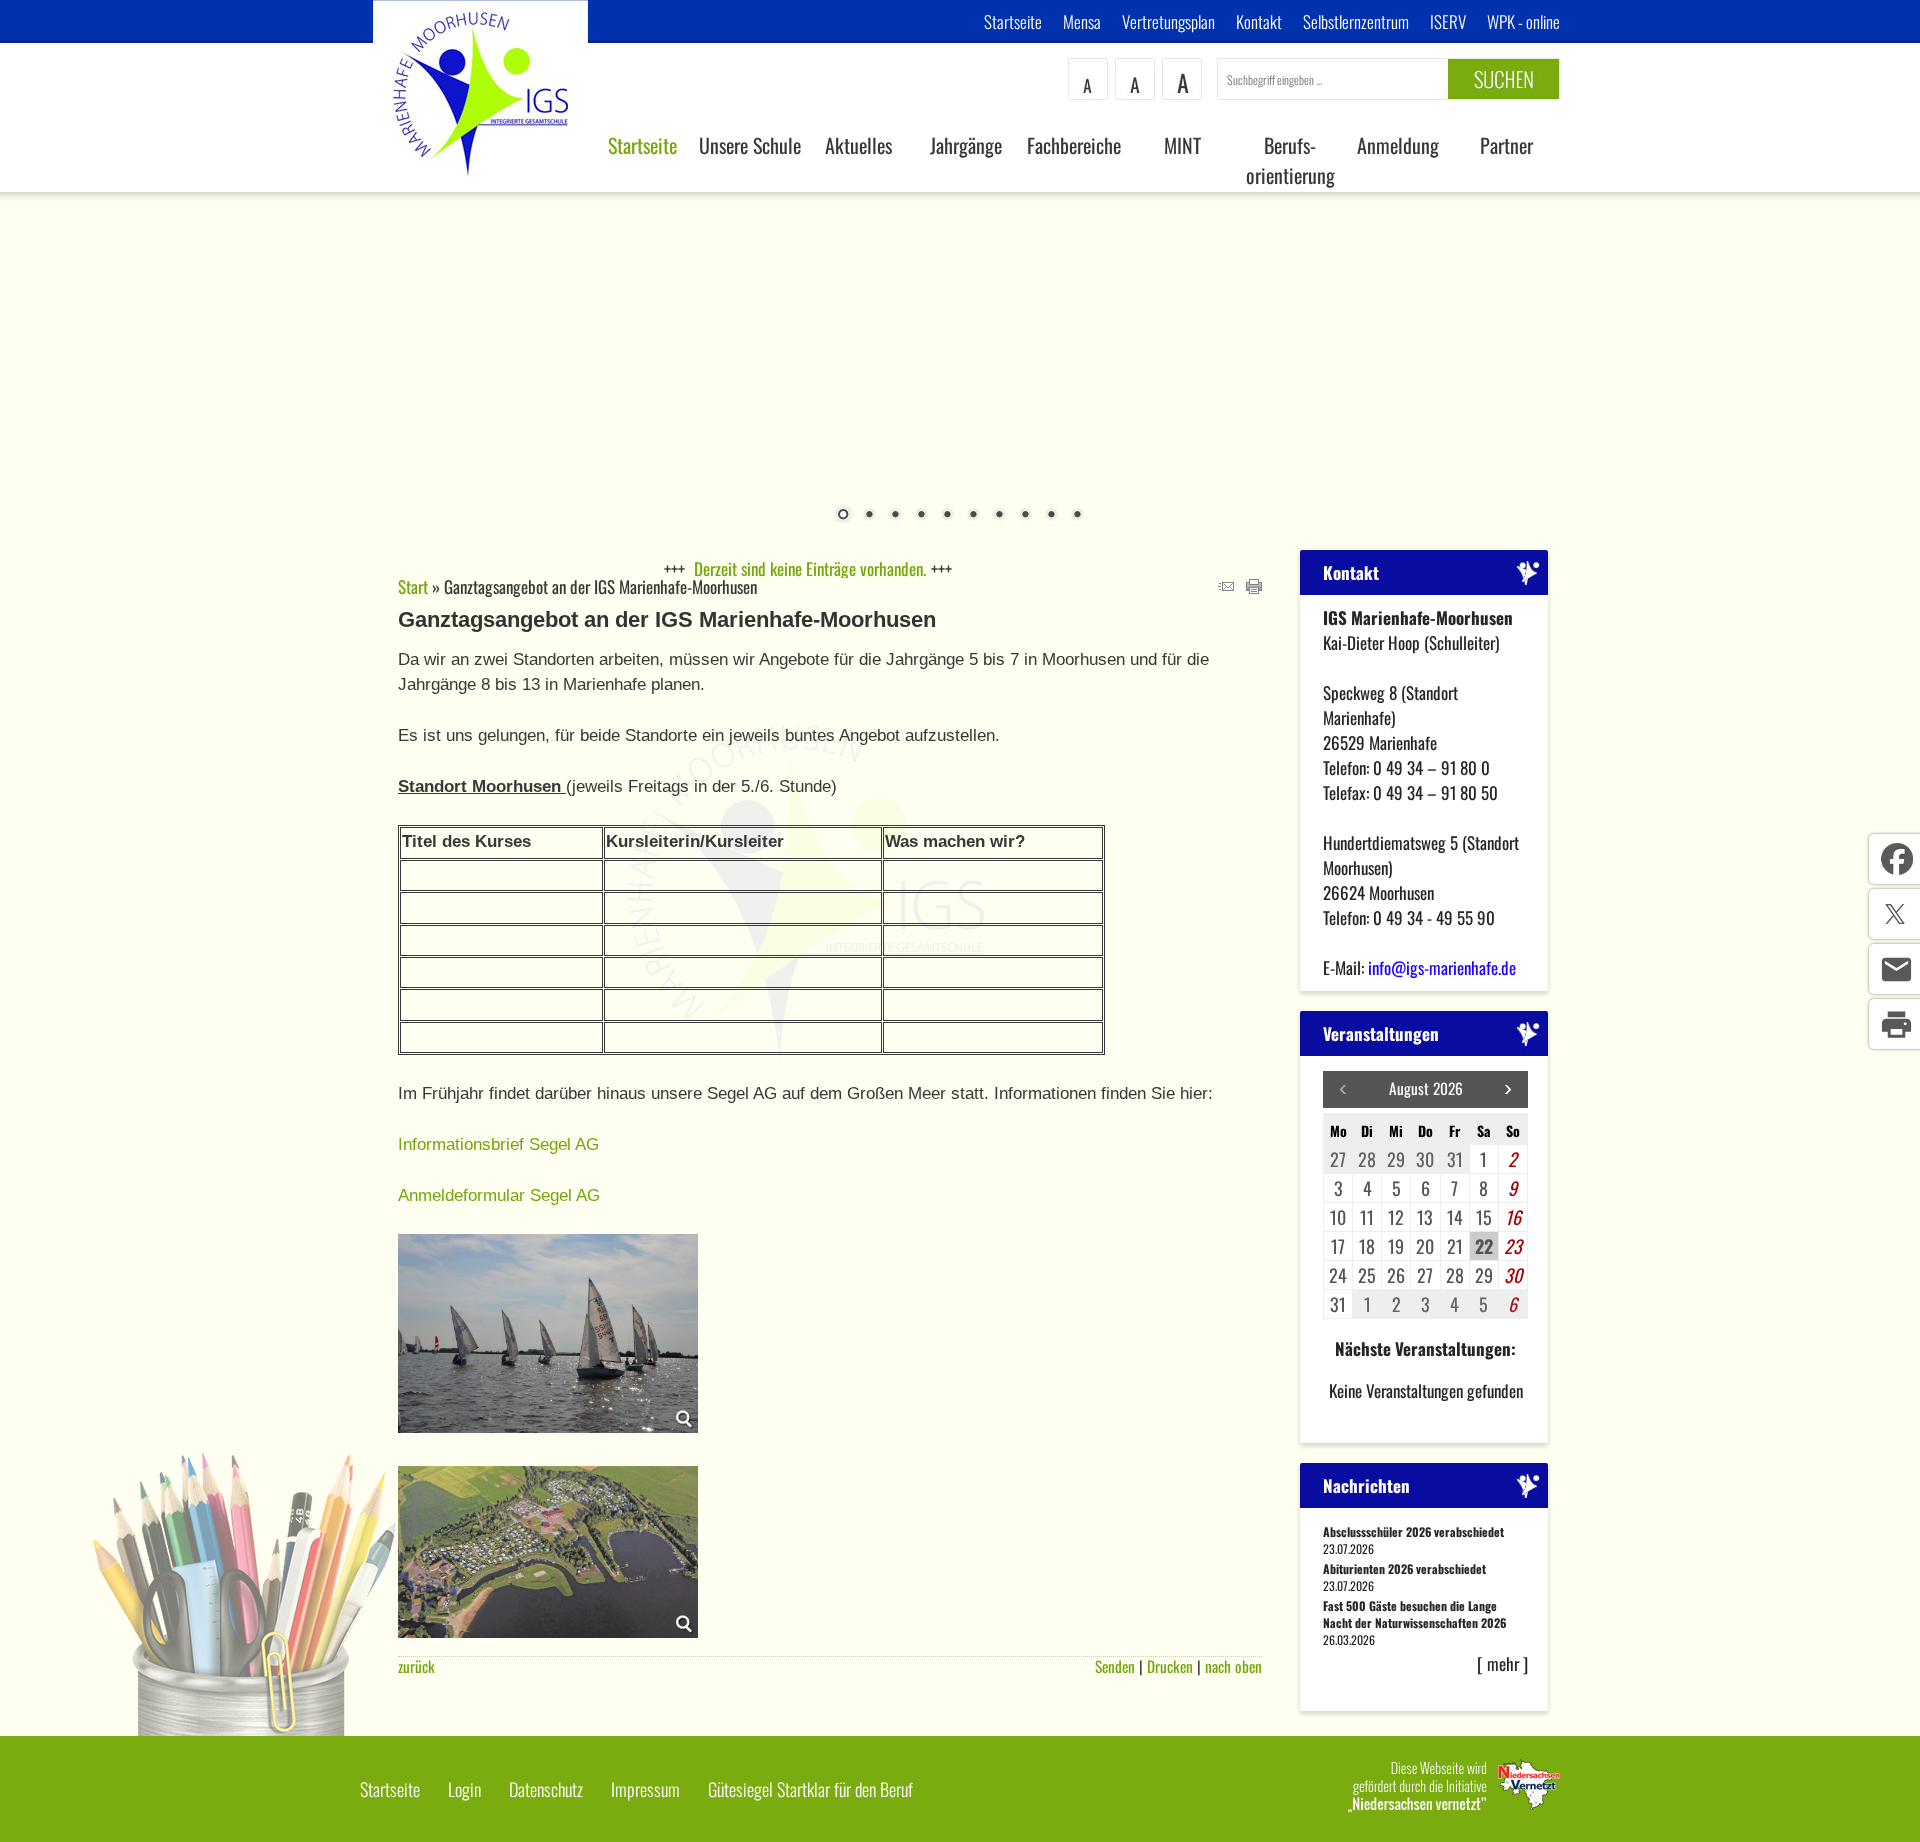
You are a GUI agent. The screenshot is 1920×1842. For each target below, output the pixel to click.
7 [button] (999, 516)
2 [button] (869, 516)
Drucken (1170, 1666)
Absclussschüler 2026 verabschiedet (1413, 1531)
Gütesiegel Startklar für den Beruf (810, 1789)
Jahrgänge (966, 145)
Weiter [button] (1890, 359)
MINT (1182, 145)
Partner (1506, 145)
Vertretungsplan (1168, 21)
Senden (1115, 1666)
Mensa (1082, 21)
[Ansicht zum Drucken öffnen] (1254, 586)
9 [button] (1051, 516)
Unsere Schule (750, 145)
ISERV (1448, 21)
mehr (1503, 1663)
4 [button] (921, 516)
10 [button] (1077, 516)
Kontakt (1259, 21)
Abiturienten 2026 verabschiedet (1404, 1568)
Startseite (1013, 21)
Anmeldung (1398, 145)
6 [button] (973, 516)
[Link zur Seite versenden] (1226, 586)
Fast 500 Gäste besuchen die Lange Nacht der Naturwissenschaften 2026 (1414, 1614)
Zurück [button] (30, 359)
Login (464, 1789)
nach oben (1233, 1666)
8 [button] (1025, 516)
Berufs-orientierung (1290, 160)
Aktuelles (858, 145)
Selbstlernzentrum (1356, 21)
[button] (1508, 1089)
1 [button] (843, 516)
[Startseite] (481, 184)
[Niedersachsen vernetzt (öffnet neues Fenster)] (1454, 1805)
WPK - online (1523, 21)
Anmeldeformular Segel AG (499, 1195)
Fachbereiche (1074, 145)
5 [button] (947, 516)
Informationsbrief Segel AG (498, 1144)
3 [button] (895, 516)
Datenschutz (546, 1789)
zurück (416, 1666)
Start (413, 586)
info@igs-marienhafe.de (1442, 967)
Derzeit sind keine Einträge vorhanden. (810, 568)
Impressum (645, 1789)
